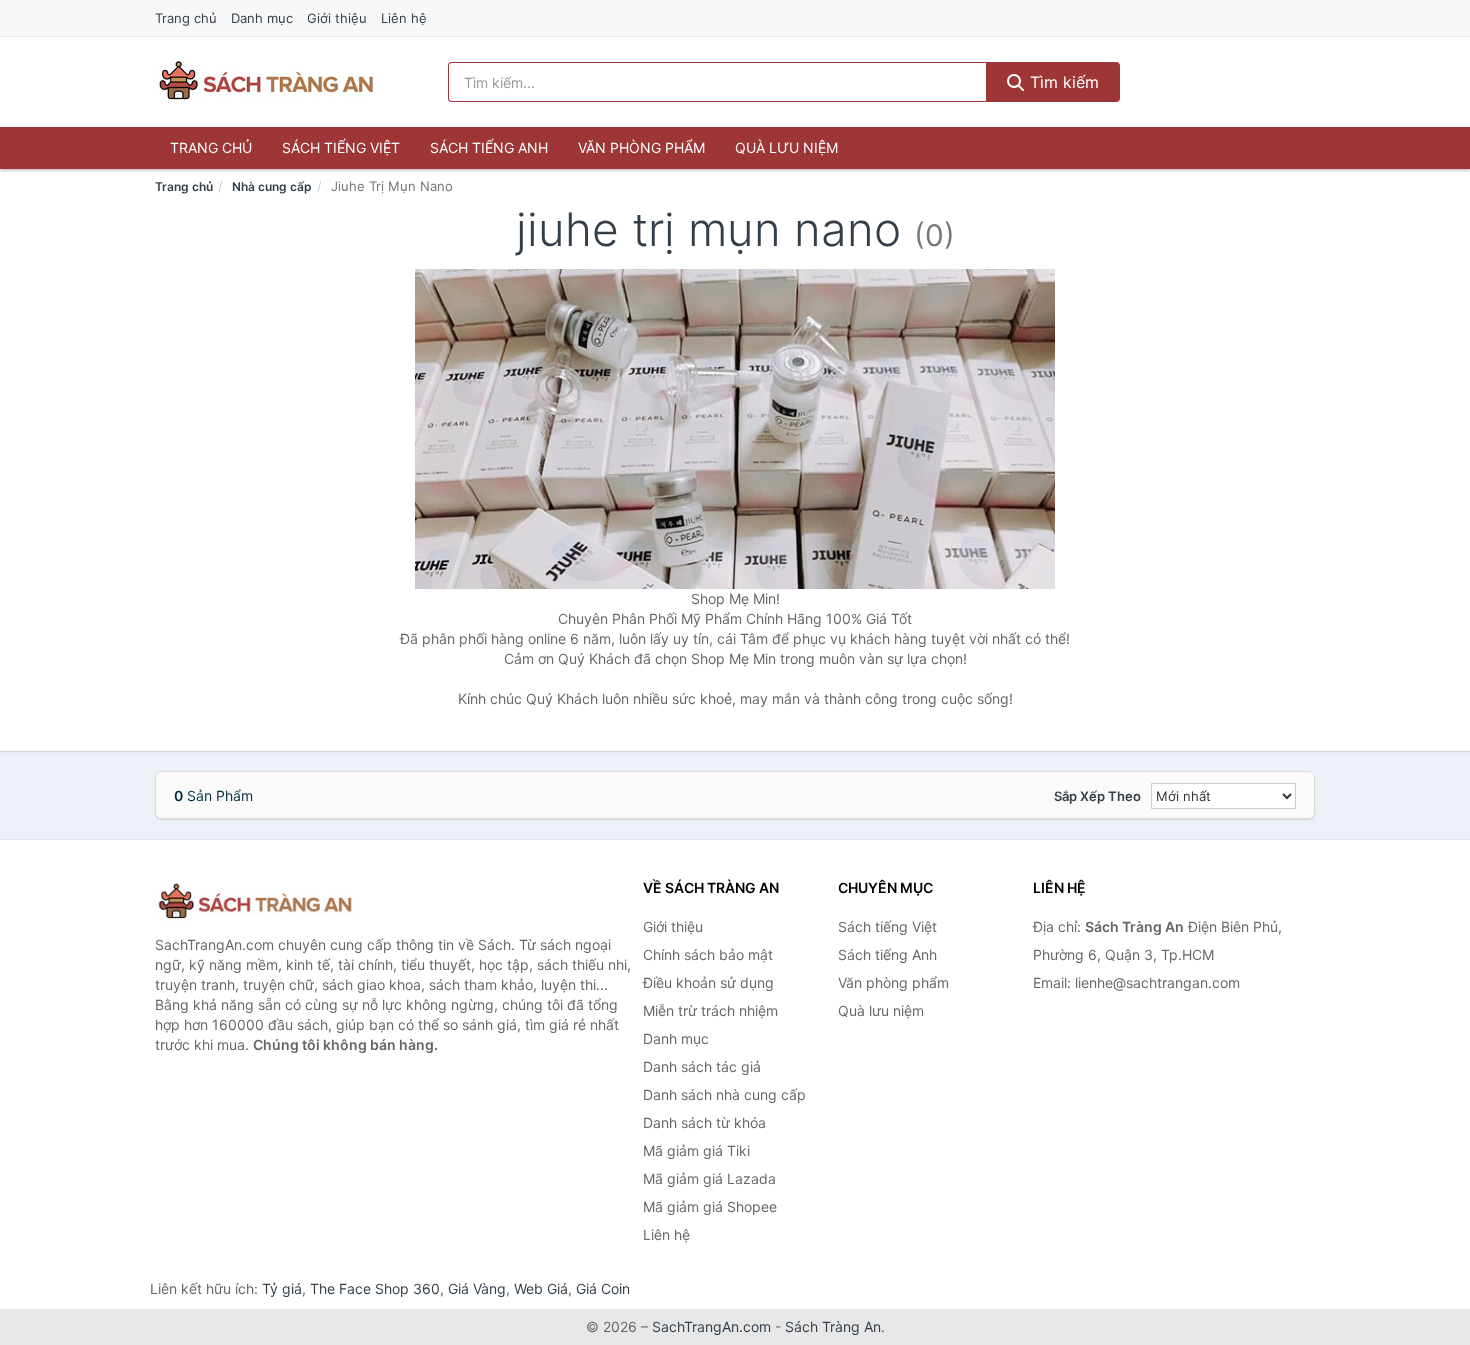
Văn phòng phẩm (641, 147)
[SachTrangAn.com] (266, 82)
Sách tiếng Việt (341, 147)
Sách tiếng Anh (489, 147)
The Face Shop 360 (375, 1288)
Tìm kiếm (1062, 82)
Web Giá (541, 1288)
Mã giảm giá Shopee (710, 1206)
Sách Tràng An (833, 1326)
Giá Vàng (477, 1288)
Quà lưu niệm (786, 147)
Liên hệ (404, 18)
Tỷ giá (282, 1288)
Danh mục (262, 18)
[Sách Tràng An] (255, 902)
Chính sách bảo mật (708, 954)
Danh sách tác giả (702, 1066)
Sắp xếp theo (1097, 796)
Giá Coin (603, 1288)
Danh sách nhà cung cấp (724, 1094)
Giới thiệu (337, 18)
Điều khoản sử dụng (708, 982)
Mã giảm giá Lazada (709, 1178)
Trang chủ (186, 18)
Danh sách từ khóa (704, 1122)
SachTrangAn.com (711, 1326)
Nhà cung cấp (272, 186)
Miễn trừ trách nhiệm (710, 1010)
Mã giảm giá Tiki (696, 1150)
